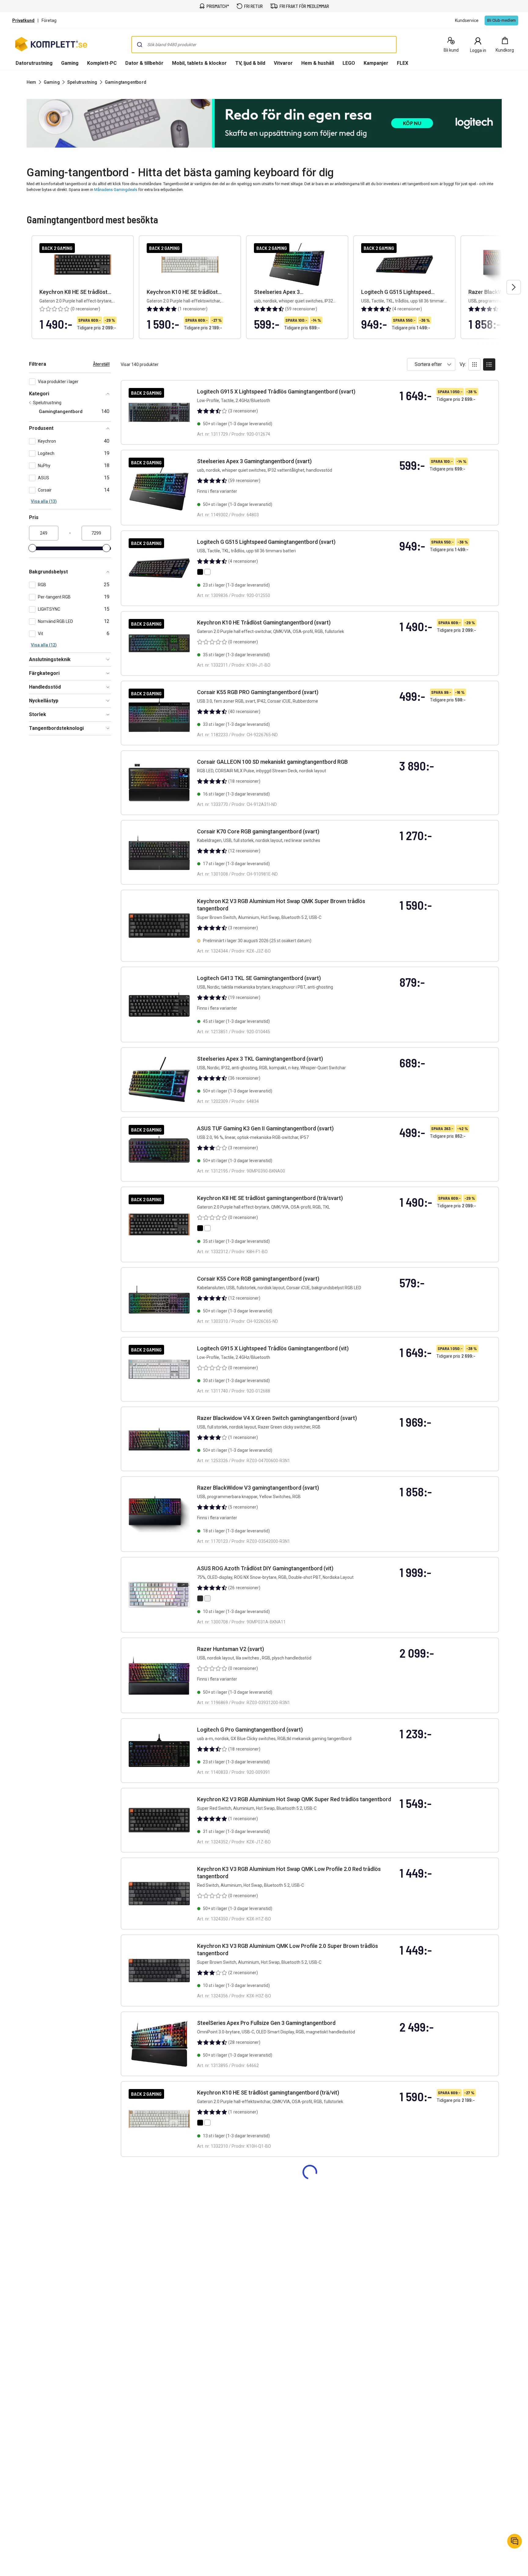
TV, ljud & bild (250, 63)
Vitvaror (283, 63)
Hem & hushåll (318, 63)
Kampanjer (376, 63)
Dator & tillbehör (144, 63)
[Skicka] (140, 45)
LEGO (349, 63)
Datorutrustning (34, 63)
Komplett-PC (102, 63)
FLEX (403, 63)
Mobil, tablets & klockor (199, 63)
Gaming (70, 63)
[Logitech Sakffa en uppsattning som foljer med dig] (264, 123)
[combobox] (264, 45)
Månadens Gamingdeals (116, 190)
